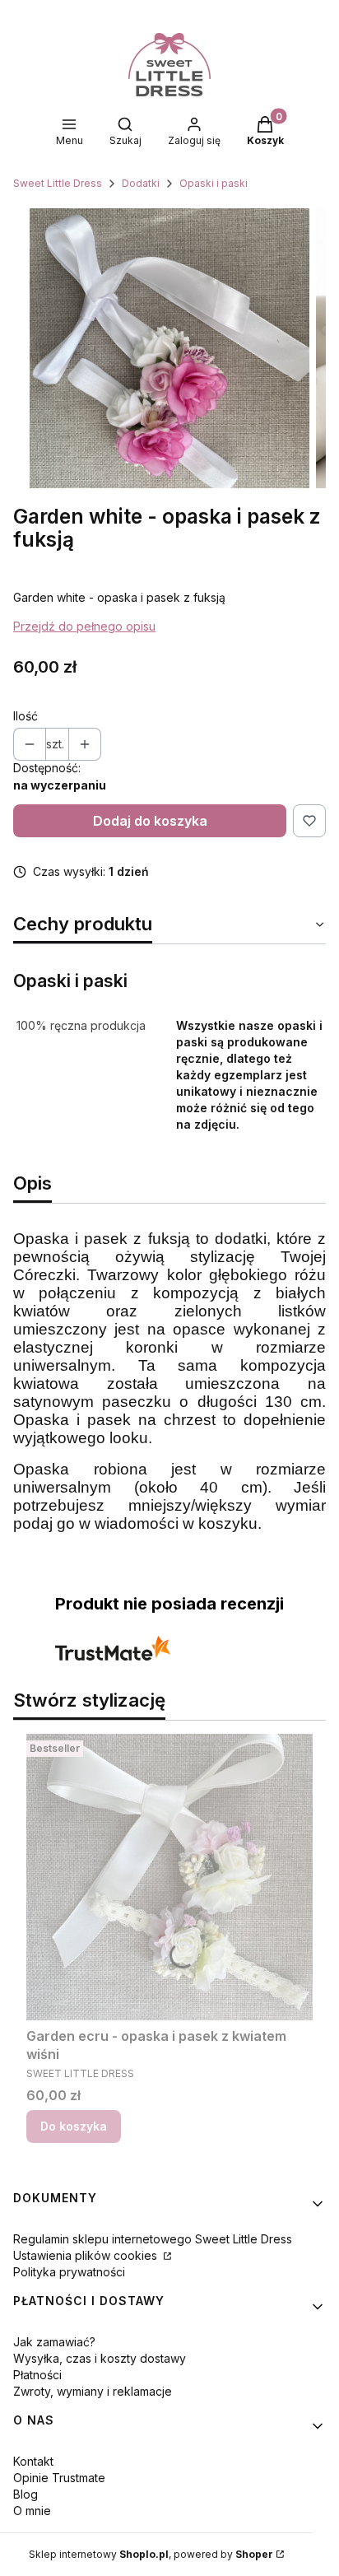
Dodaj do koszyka (150, 821)
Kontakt (33, 2461)
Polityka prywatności (69, 2272)
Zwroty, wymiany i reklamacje (93, 2391)
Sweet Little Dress (58, 183)
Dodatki (141, 183)
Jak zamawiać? (54, 2342)
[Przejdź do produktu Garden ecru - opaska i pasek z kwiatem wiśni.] (169, 1877)
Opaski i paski (214, 183)
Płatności (37, 2375)
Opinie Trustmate (59, 2478)
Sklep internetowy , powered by (151, 2554)
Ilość (26, 716)
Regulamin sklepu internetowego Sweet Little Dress (153, 2239)
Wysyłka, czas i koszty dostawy (100, 2358)
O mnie (32, 2511)
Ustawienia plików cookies (87, 2255)
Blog (26, 2494)
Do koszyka (74, 2126)
